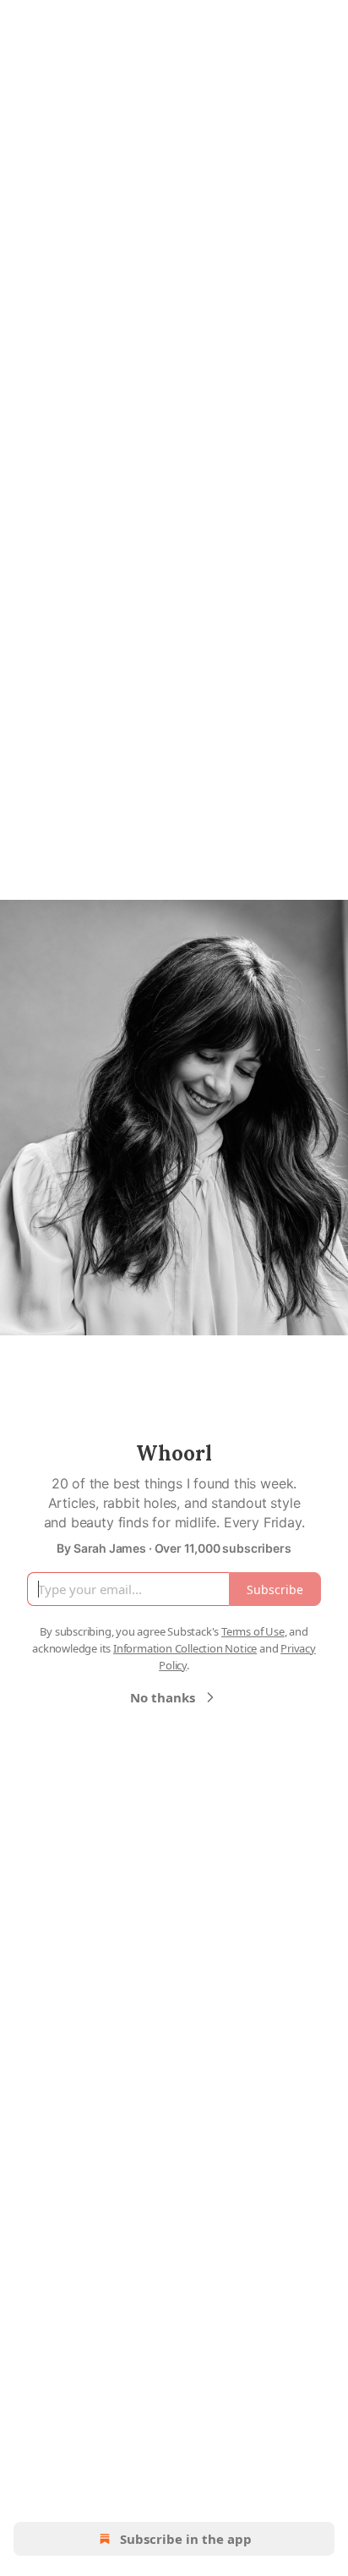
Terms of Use (253, 1631)
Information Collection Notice (185, 1648)
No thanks (163, 1697)
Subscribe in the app (186, 2539)
